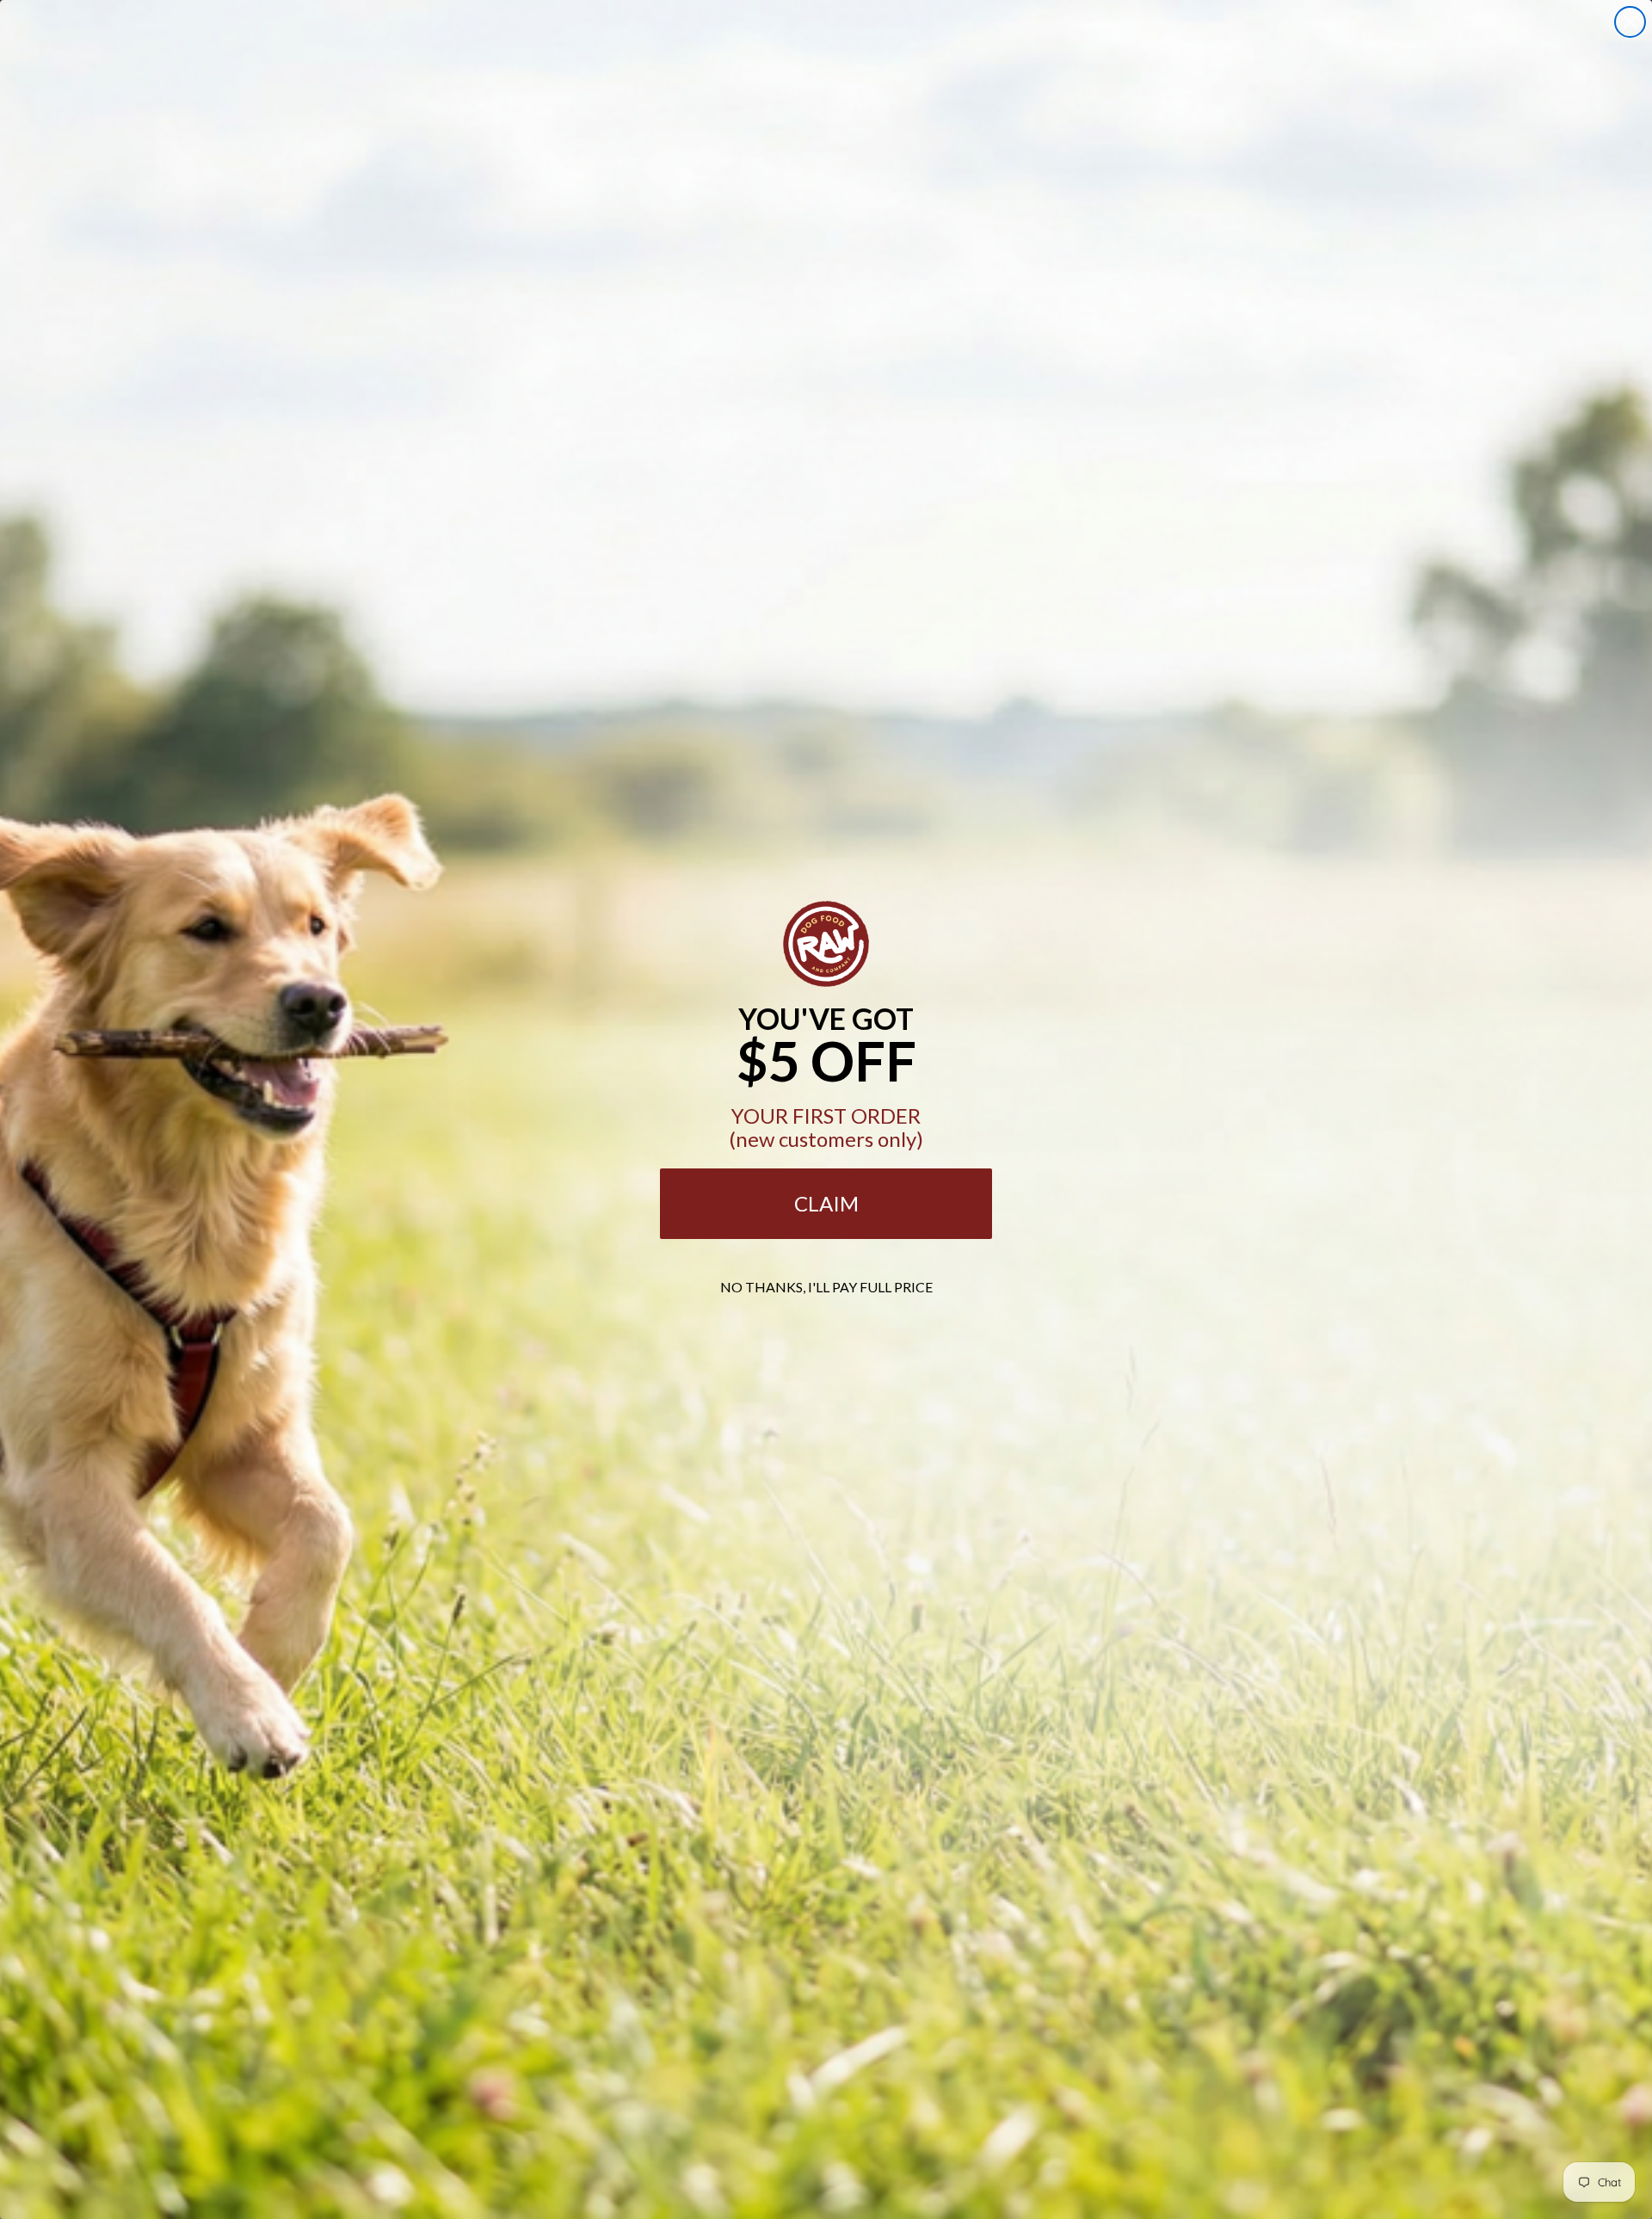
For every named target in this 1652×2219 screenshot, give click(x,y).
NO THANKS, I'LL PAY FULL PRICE (826, 1287)
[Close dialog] (1630, 22)
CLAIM (826, 1203)
